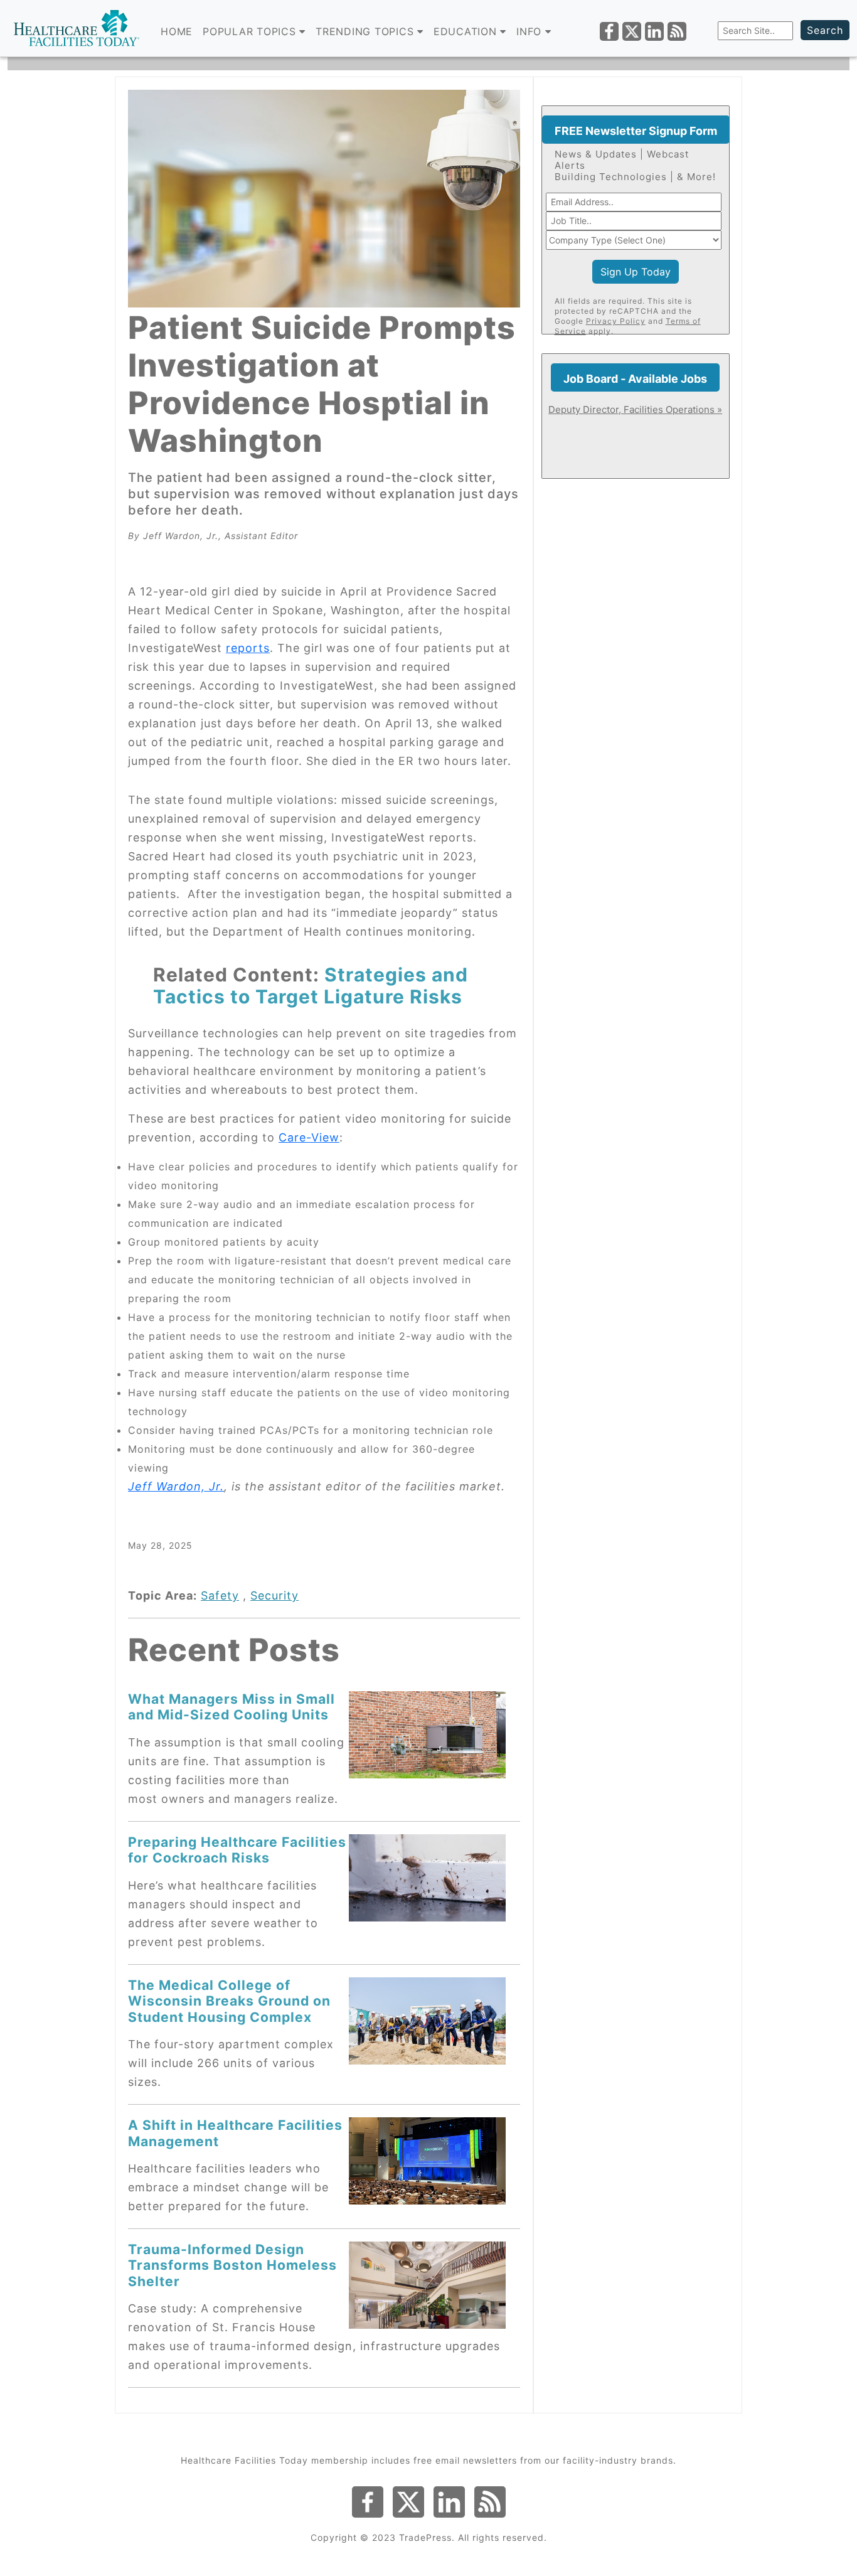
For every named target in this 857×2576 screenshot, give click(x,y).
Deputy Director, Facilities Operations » (635, 409)
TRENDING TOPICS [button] (366, 31)
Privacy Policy (616, 321)
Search (825, 30)
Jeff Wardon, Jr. (176, 1486)
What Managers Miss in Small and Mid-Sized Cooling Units (232, 1707)
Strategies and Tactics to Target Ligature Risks (311, 986)
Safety (220, 1595)
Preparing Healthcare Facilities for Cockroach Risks (237, 1850)
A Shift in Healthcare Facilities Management (235, 2133)
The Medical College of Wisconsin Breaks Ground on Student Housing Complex (229, 2001)
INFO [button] (531, 31)
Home (177, 31)
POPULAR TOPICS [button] (251, 31)
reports (248, 648)
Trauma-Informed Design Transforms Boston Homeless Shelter (232, 2265)
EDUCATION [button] (467, 31)
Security (274, 1595)
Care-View (309, 1137)
